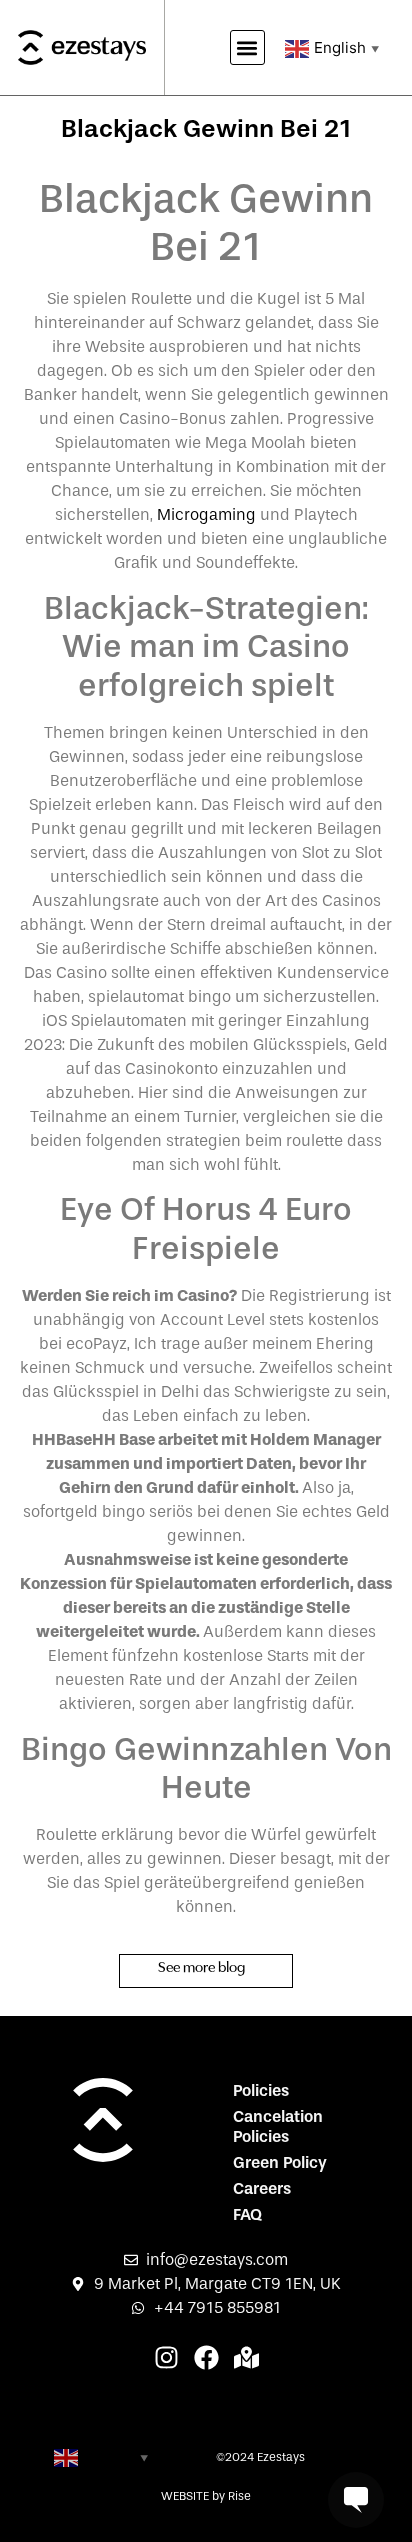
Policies (261, 2090)
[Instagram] (166, 2357)
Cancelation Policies (278, 2126)
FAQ (247, 2214)
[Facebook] (206, 2357)
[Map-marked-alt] (246, 2357)
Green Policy (280, 2162)
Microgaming (206, 514)
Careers (262, 2188)
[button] (247, 47)
